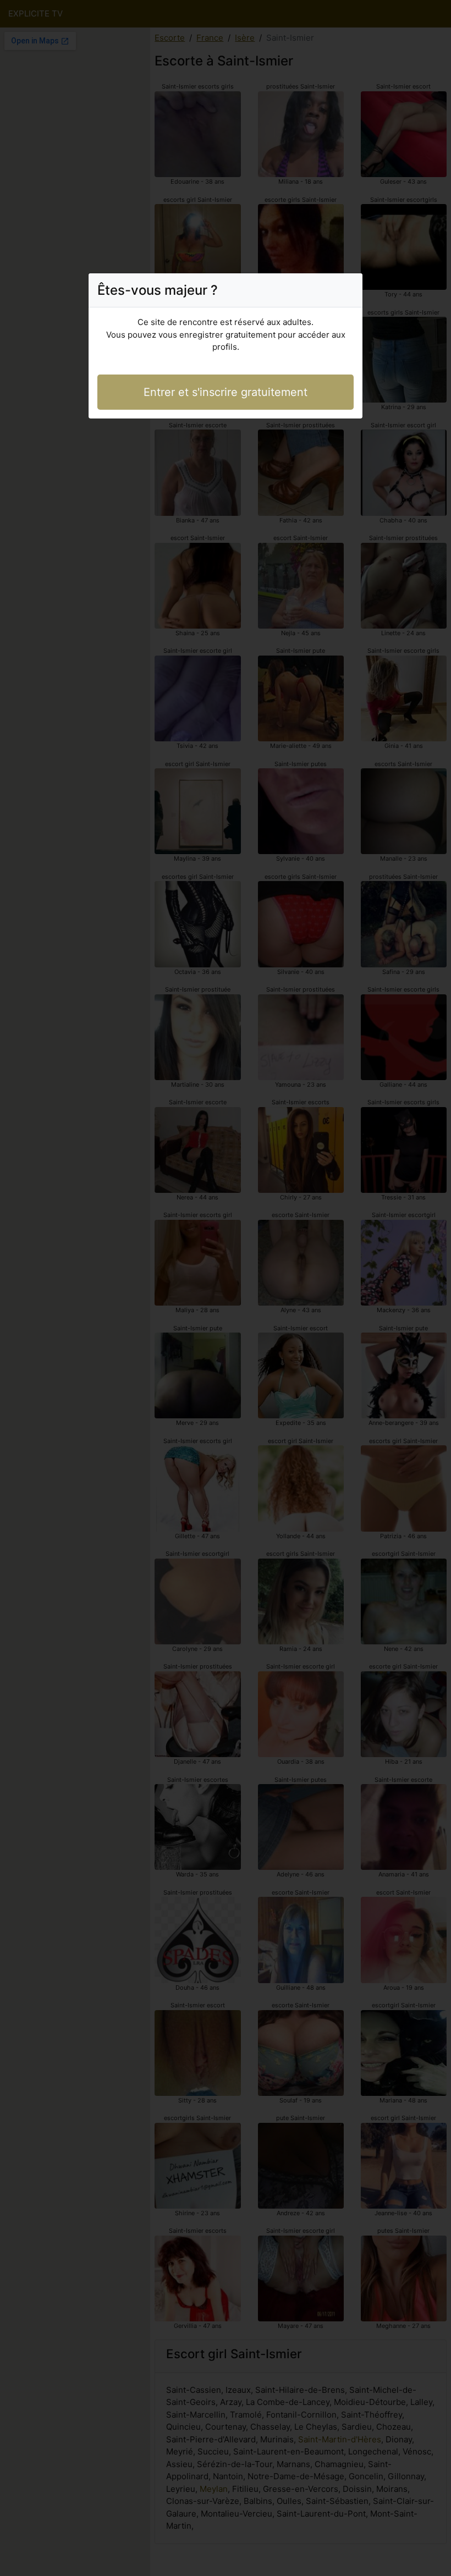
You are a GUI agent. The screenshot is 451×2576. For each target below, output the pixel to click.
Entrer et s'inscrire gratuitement (226, 392)
